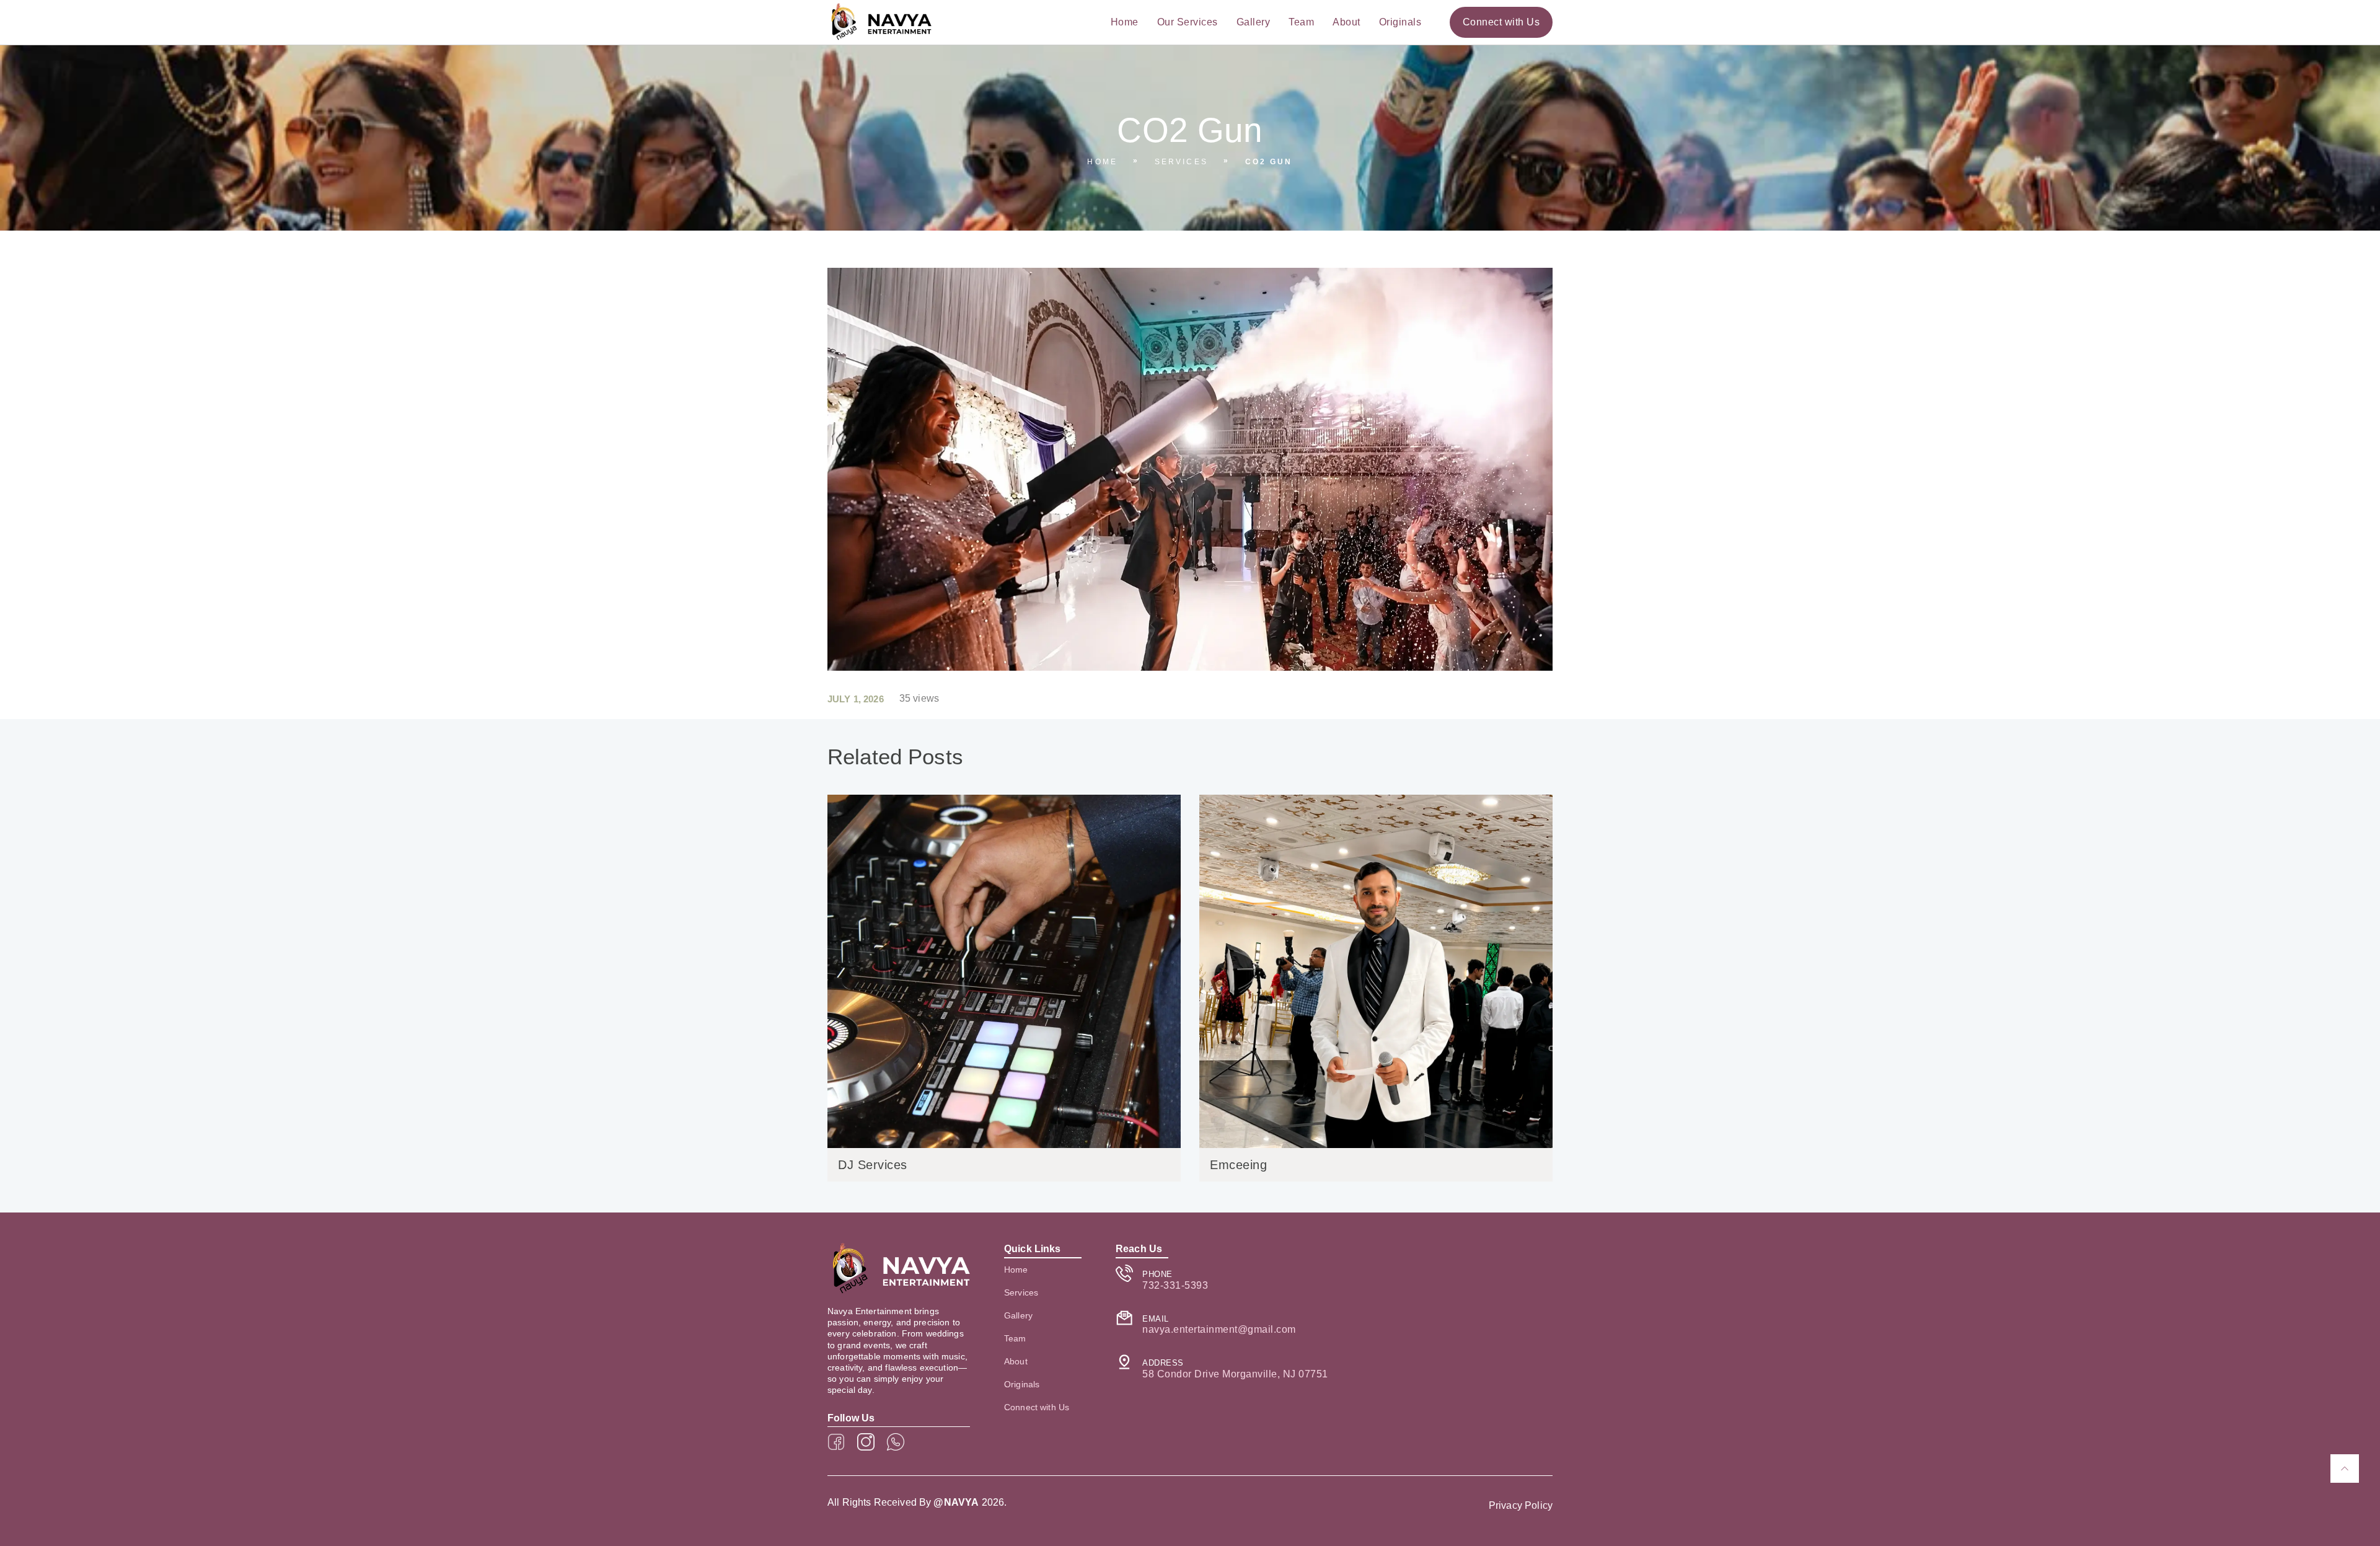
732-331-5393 (1175, 1285)
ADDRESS (1163, 1363)
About (1346, 22)
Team (1301, 22)
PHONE (1157, 1274)
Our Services (1188, 22)
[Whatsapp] (896, 1442)
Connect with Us (1037, 1407)
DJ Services (873, 1165)
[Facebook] (836, 1442)
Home (1125, 22)
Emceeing (1238, 1165)
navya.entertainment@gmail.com (1219, 1329)
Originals (1400, 22)
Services (1181, 162)
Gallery (1254, 22)
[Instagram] (866, 1442)
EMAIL (1156, 1319)
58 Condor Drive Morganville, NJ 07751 (1235, 1374)
